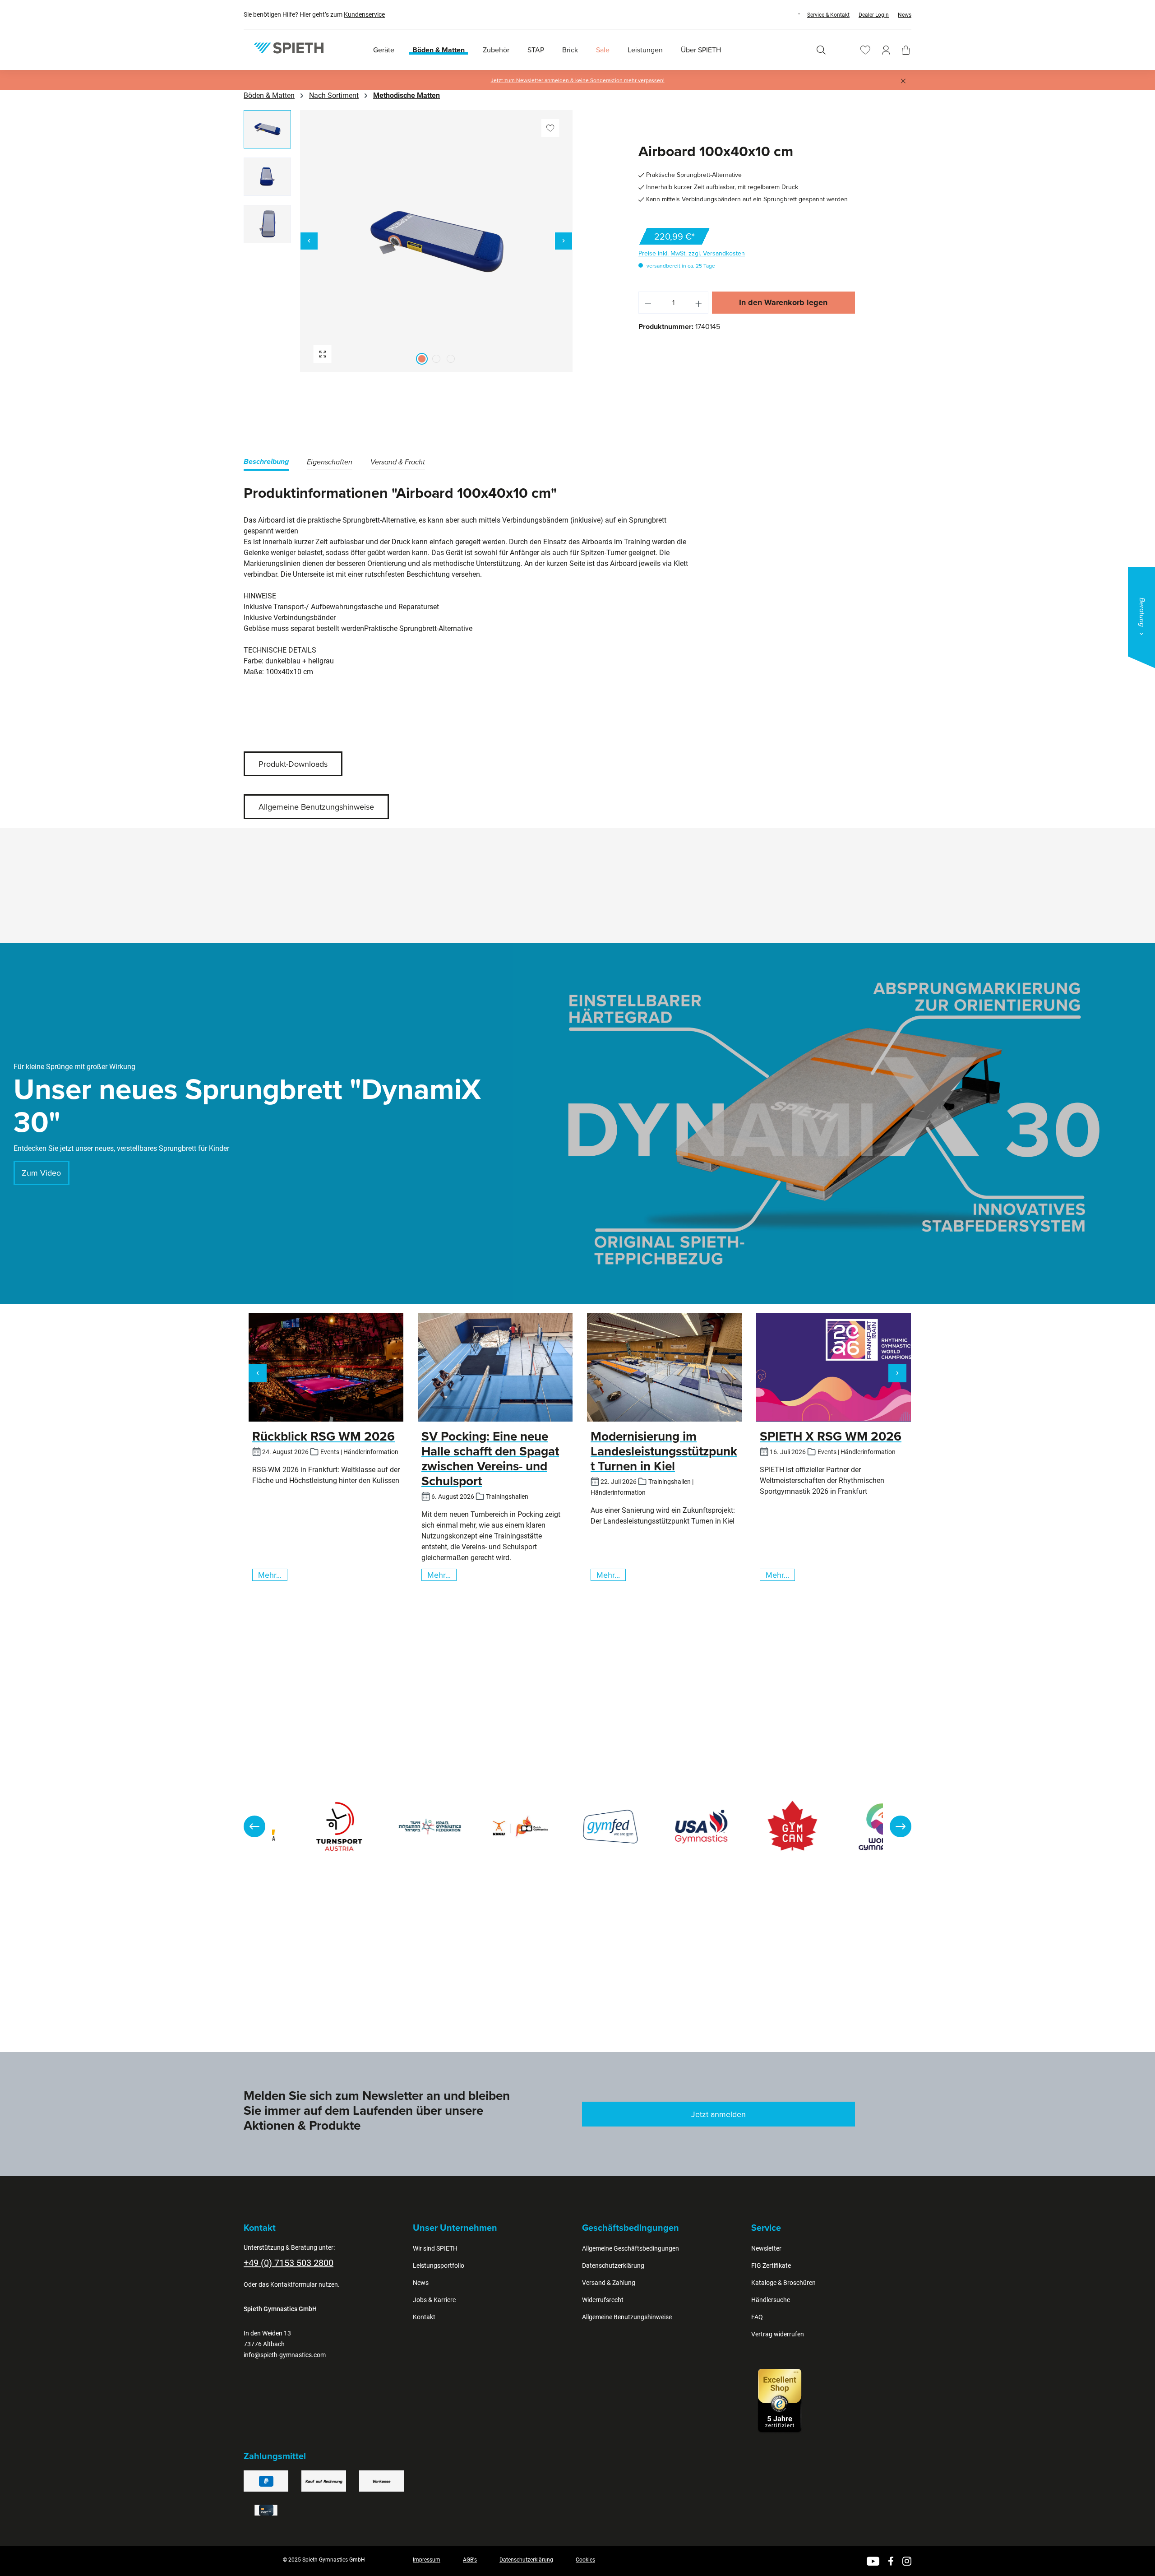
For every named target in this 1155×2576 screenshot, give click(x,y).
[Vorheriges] (309, 241)
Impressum (427, 2560)
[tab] (266, 463)
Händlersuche (771, 2300)
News (905, 15)
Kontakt (424, 2317)
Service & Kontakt (828, 15)
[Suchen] (821, 50)
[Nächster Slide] (901, 1826)
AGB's (470, 2560)
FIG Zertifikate (771, 2266)
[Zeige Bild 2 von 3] (436, 359)
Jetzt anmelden (718, 2114)
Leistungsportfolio (439, 2266)
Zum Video (41, 1173)
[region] (408, 241)
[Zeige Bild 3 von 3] (451, 359)
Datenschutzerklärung (613, 2266)
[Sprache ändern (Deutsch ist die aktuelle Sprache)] (790, 14)
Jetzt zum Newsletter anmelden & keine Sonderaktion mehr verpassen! (578, 80)
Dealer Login (874, 15)
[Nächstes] (564, 241)
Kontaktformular (294, 2284)
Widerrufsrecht (603, 2300)
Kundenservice (364, 14)
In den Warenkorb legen (783, 302)
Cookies (585, 2560)
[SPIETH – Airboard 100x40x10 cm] (437, 241)
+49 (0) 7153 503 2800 (289, 2263)
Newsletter (766, 2248)
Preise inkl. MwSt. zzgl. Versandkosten (692, 253)
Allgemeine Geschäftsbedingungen (631, 2248)
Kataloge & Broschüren (783, 2283)
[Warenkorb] (906, 50)
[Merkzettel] (865, 50)
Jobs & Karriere (434, 2300)
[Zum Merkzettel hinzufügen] (550, 128)
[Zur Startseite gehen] (289, 48)
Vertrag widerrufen (778, 2334)
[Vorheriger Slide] (254, 1826)
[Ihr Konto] (886, 50)
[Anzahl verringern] (648, 303)
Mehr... (270, 1575)
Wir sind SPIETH (435, 2248)
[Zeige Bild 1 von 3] (422, 359)
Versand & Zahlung (609, 2283)
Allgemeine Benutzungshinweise (316, 807)
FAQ (757, 2317)
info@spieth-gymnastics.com (285, 2355)
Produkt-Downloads (293, 764)
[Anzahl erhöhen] (699, 303)
